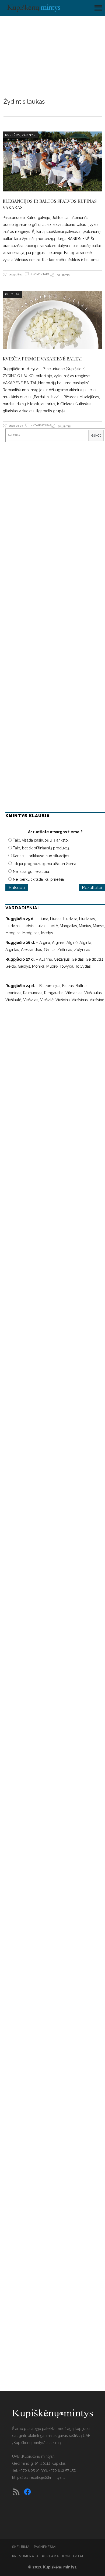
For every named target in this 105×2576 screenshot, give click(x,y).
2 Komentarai (40, 274)
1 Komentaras (41, 425)
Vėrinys (29, 135)
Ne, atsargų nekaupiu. (31, 872)
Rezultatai (92, 888)
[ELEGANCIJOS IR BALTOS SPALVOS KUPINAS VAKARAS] (53, 161)
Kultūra (13, 135)
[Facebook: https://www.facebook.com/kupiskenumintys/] (27, 2492)
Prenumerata (25, 2556)
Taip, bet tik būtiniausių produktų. (41, 848)
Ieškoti (96, 435)
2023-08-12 (15, 274)
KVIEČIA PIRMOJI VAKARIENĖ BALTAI (42, 359)
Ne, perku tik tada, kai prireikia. (39, 879)
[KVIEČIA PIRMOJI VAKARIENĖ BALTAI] (53, 320)
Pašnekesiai (45, 2547)
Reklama (50, 2556)
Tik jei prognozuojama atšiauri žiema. (45, 864)
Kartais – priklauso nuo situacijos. (41, 856)
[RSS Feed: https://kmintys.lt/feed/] (16, 2492)
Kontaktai (73, 2556)
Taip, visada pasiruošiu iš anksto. (41, 840)
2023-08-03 (16, 426)
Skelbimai (21, 2547)
